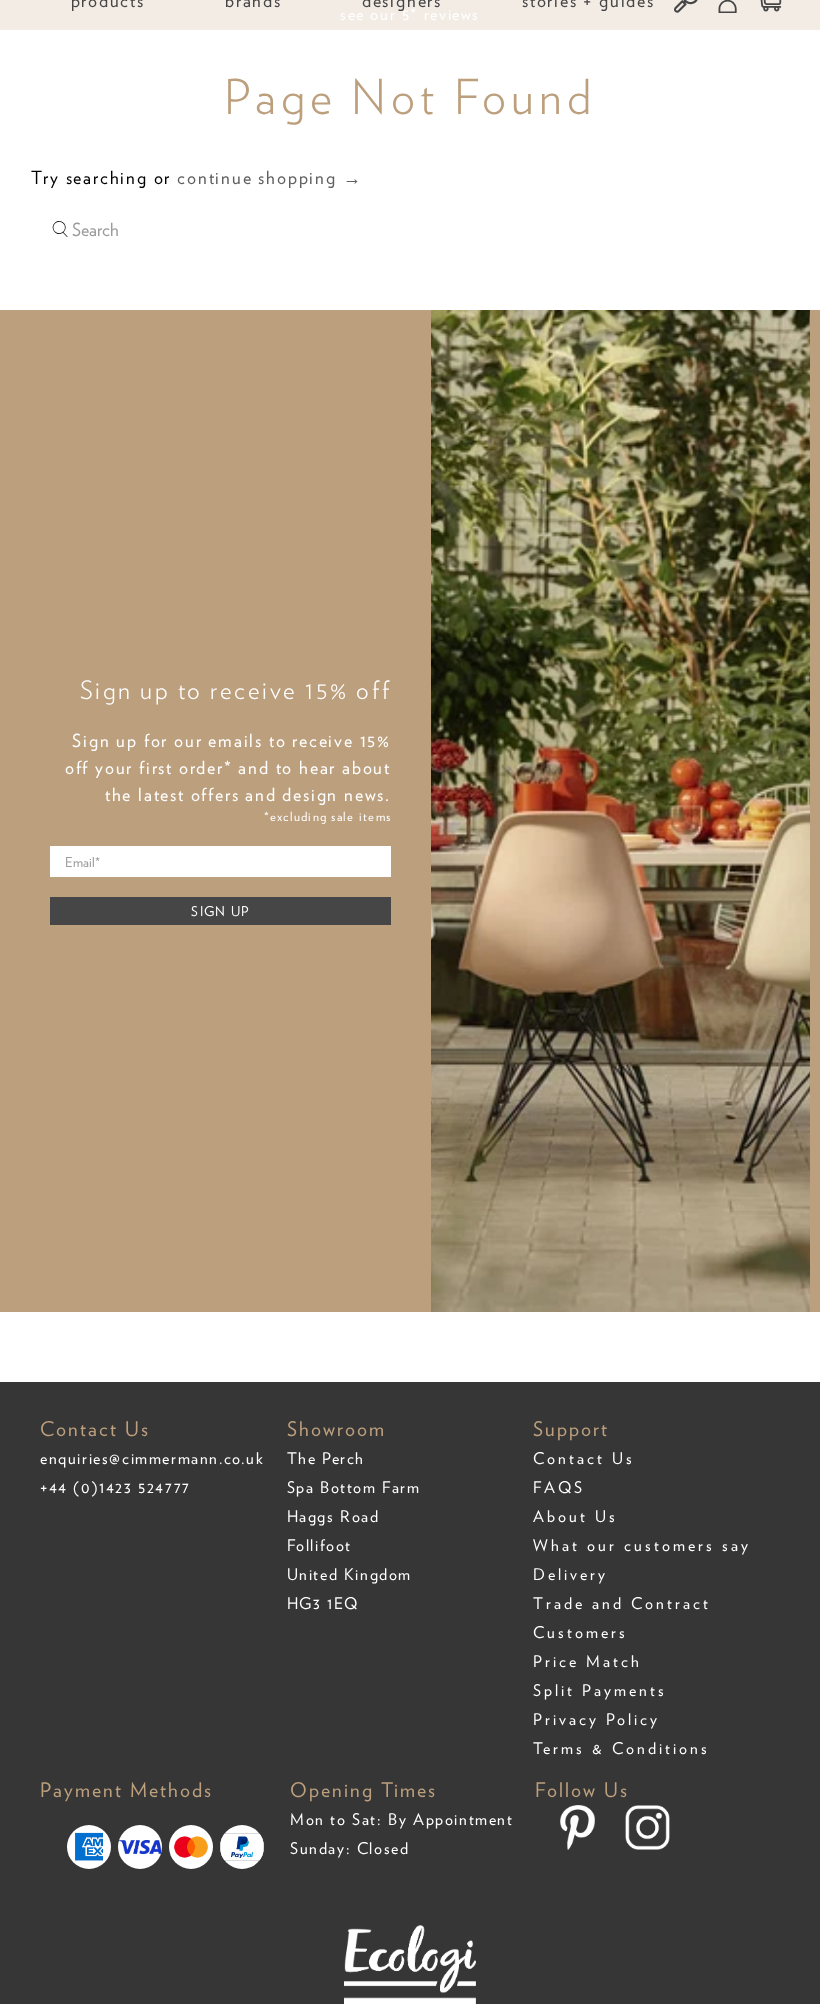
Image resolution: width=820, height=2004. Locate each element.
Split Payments (600, 1690)
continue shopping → (269, 177)
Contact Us (584, 1458)
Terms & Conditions (621, 1748)
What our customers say (642, 1545)
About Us (575, 1516)
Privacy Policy (596, 1719)
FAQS (559, 1487)
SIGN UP (220, 911)
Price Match (587, 1661)
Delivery (570, 1574)
